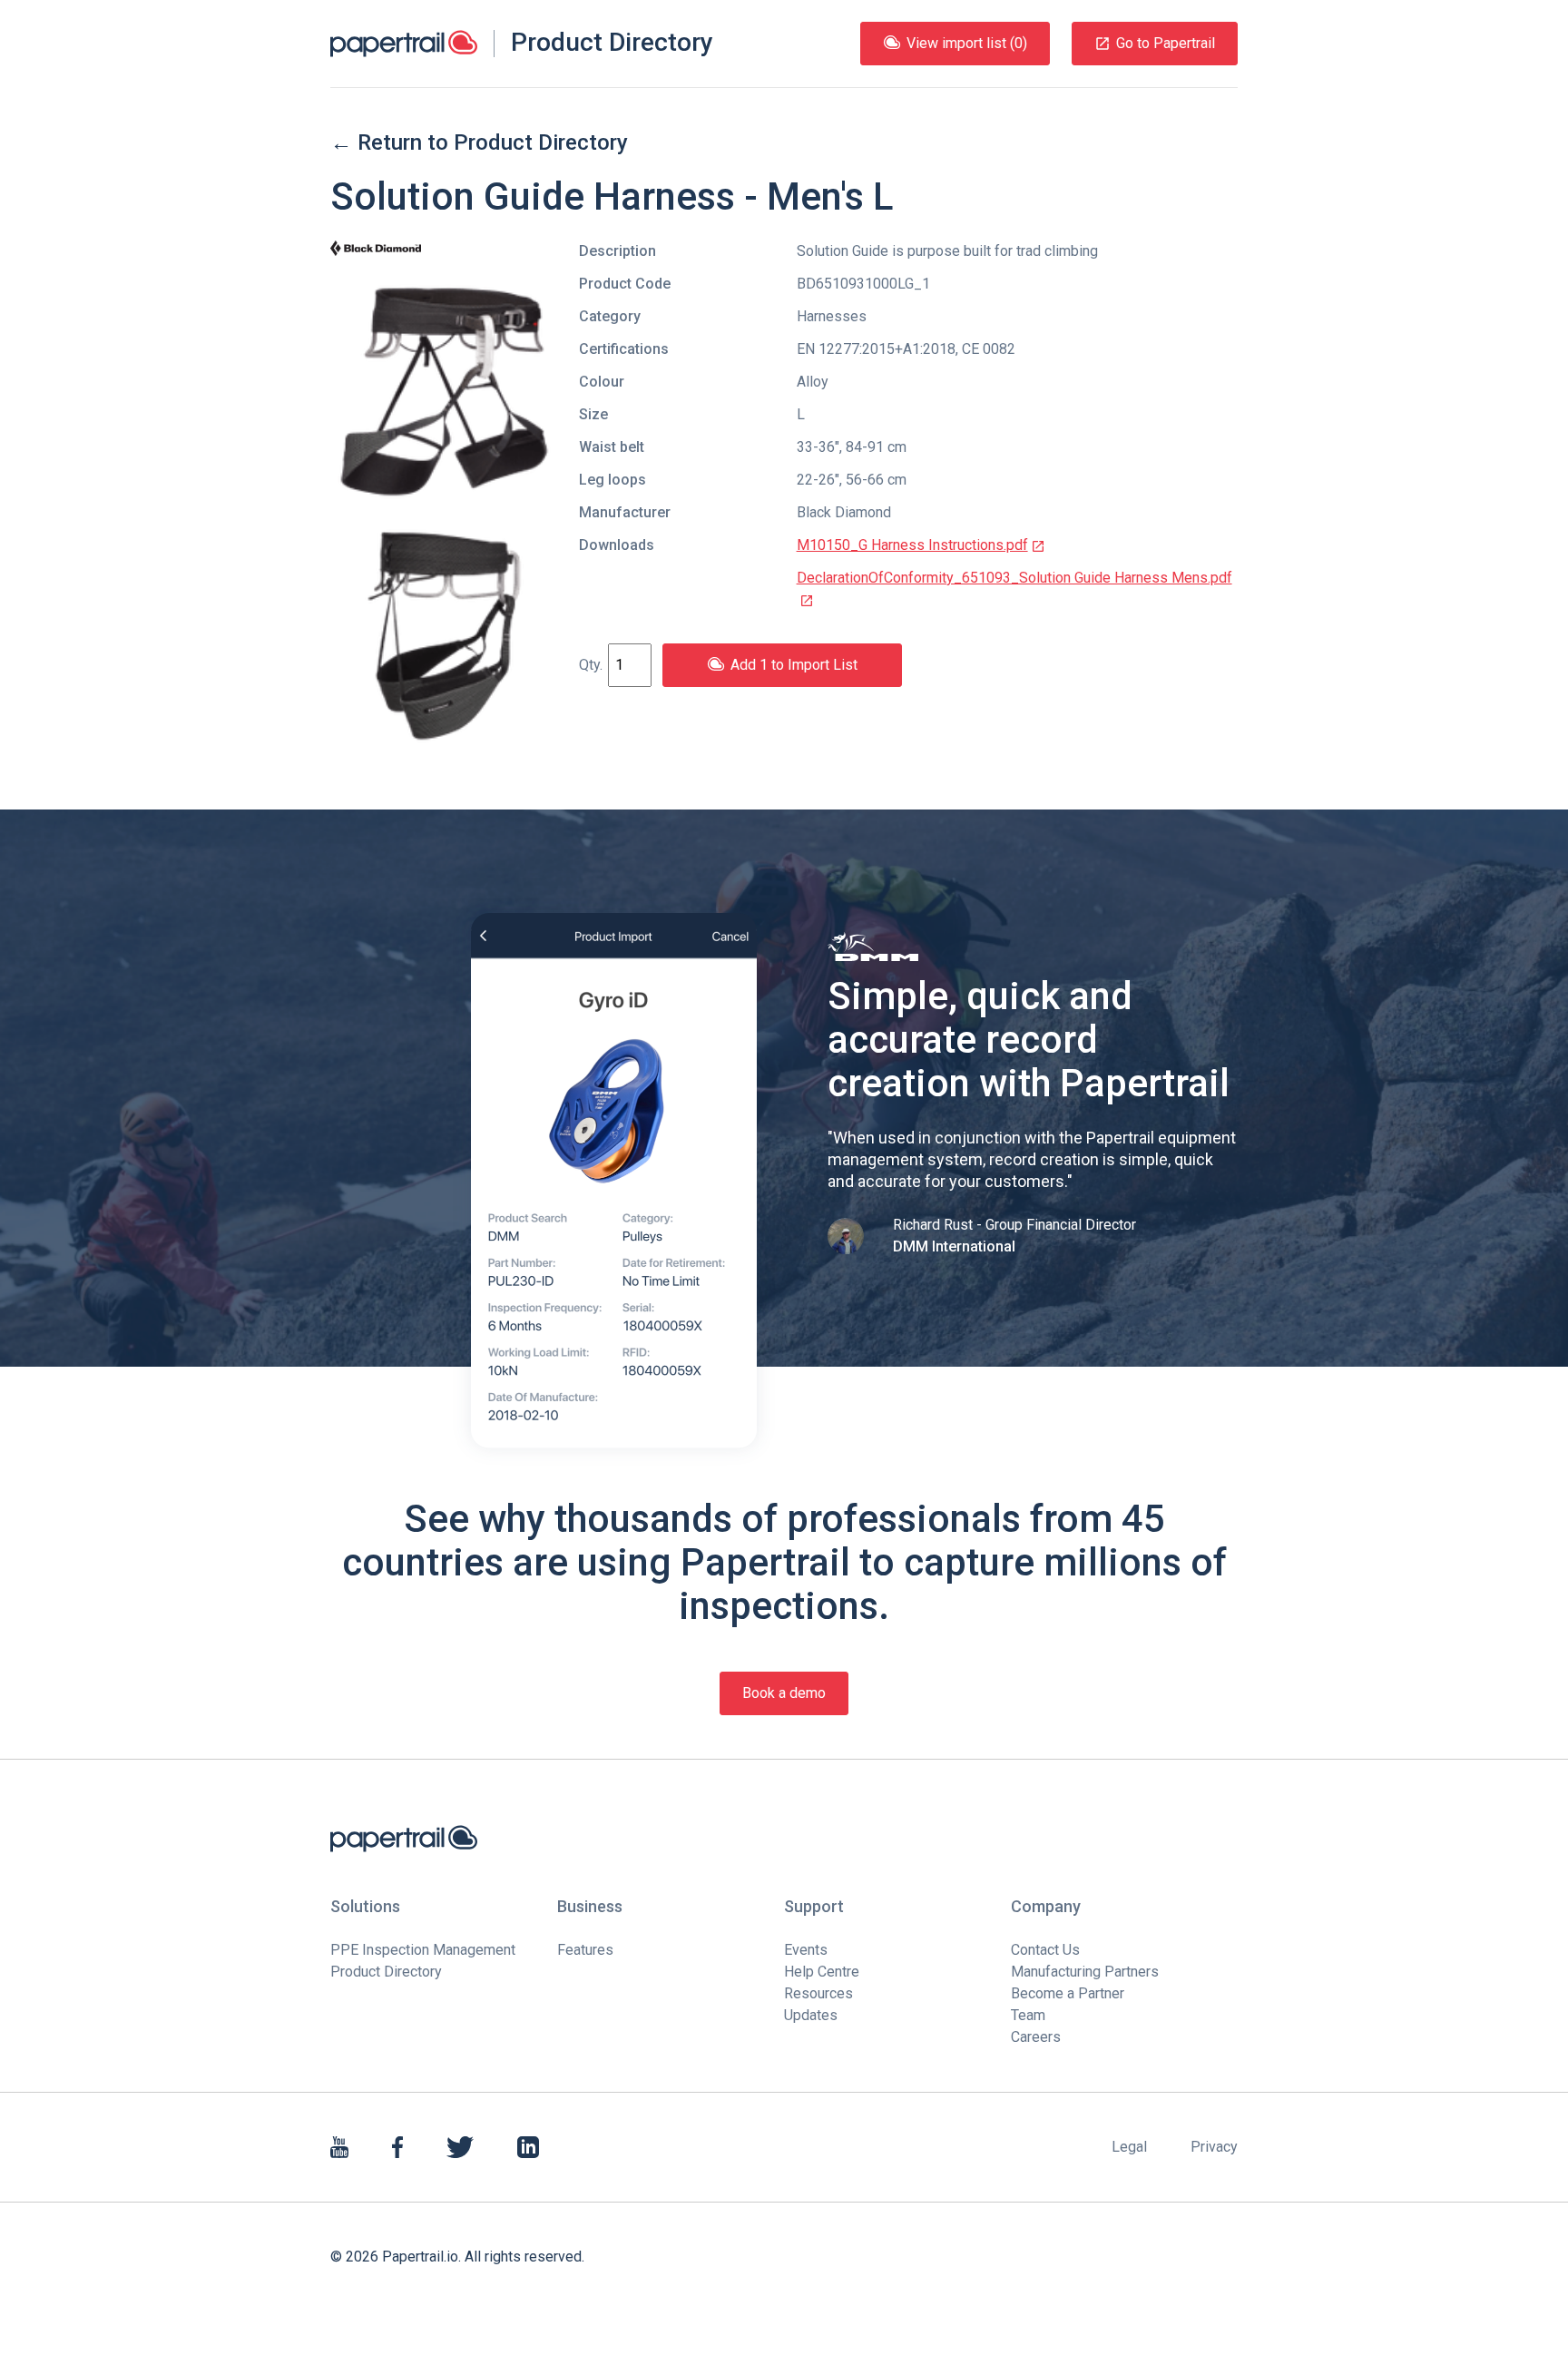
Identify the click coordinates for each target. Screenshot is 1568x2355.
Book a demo (784, 1693)
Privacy (1214, 2147)
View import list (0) (967, 43)
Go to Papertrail (1166, 43)
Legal (1129, 2147)
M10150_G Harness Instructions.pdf (912, 545)
